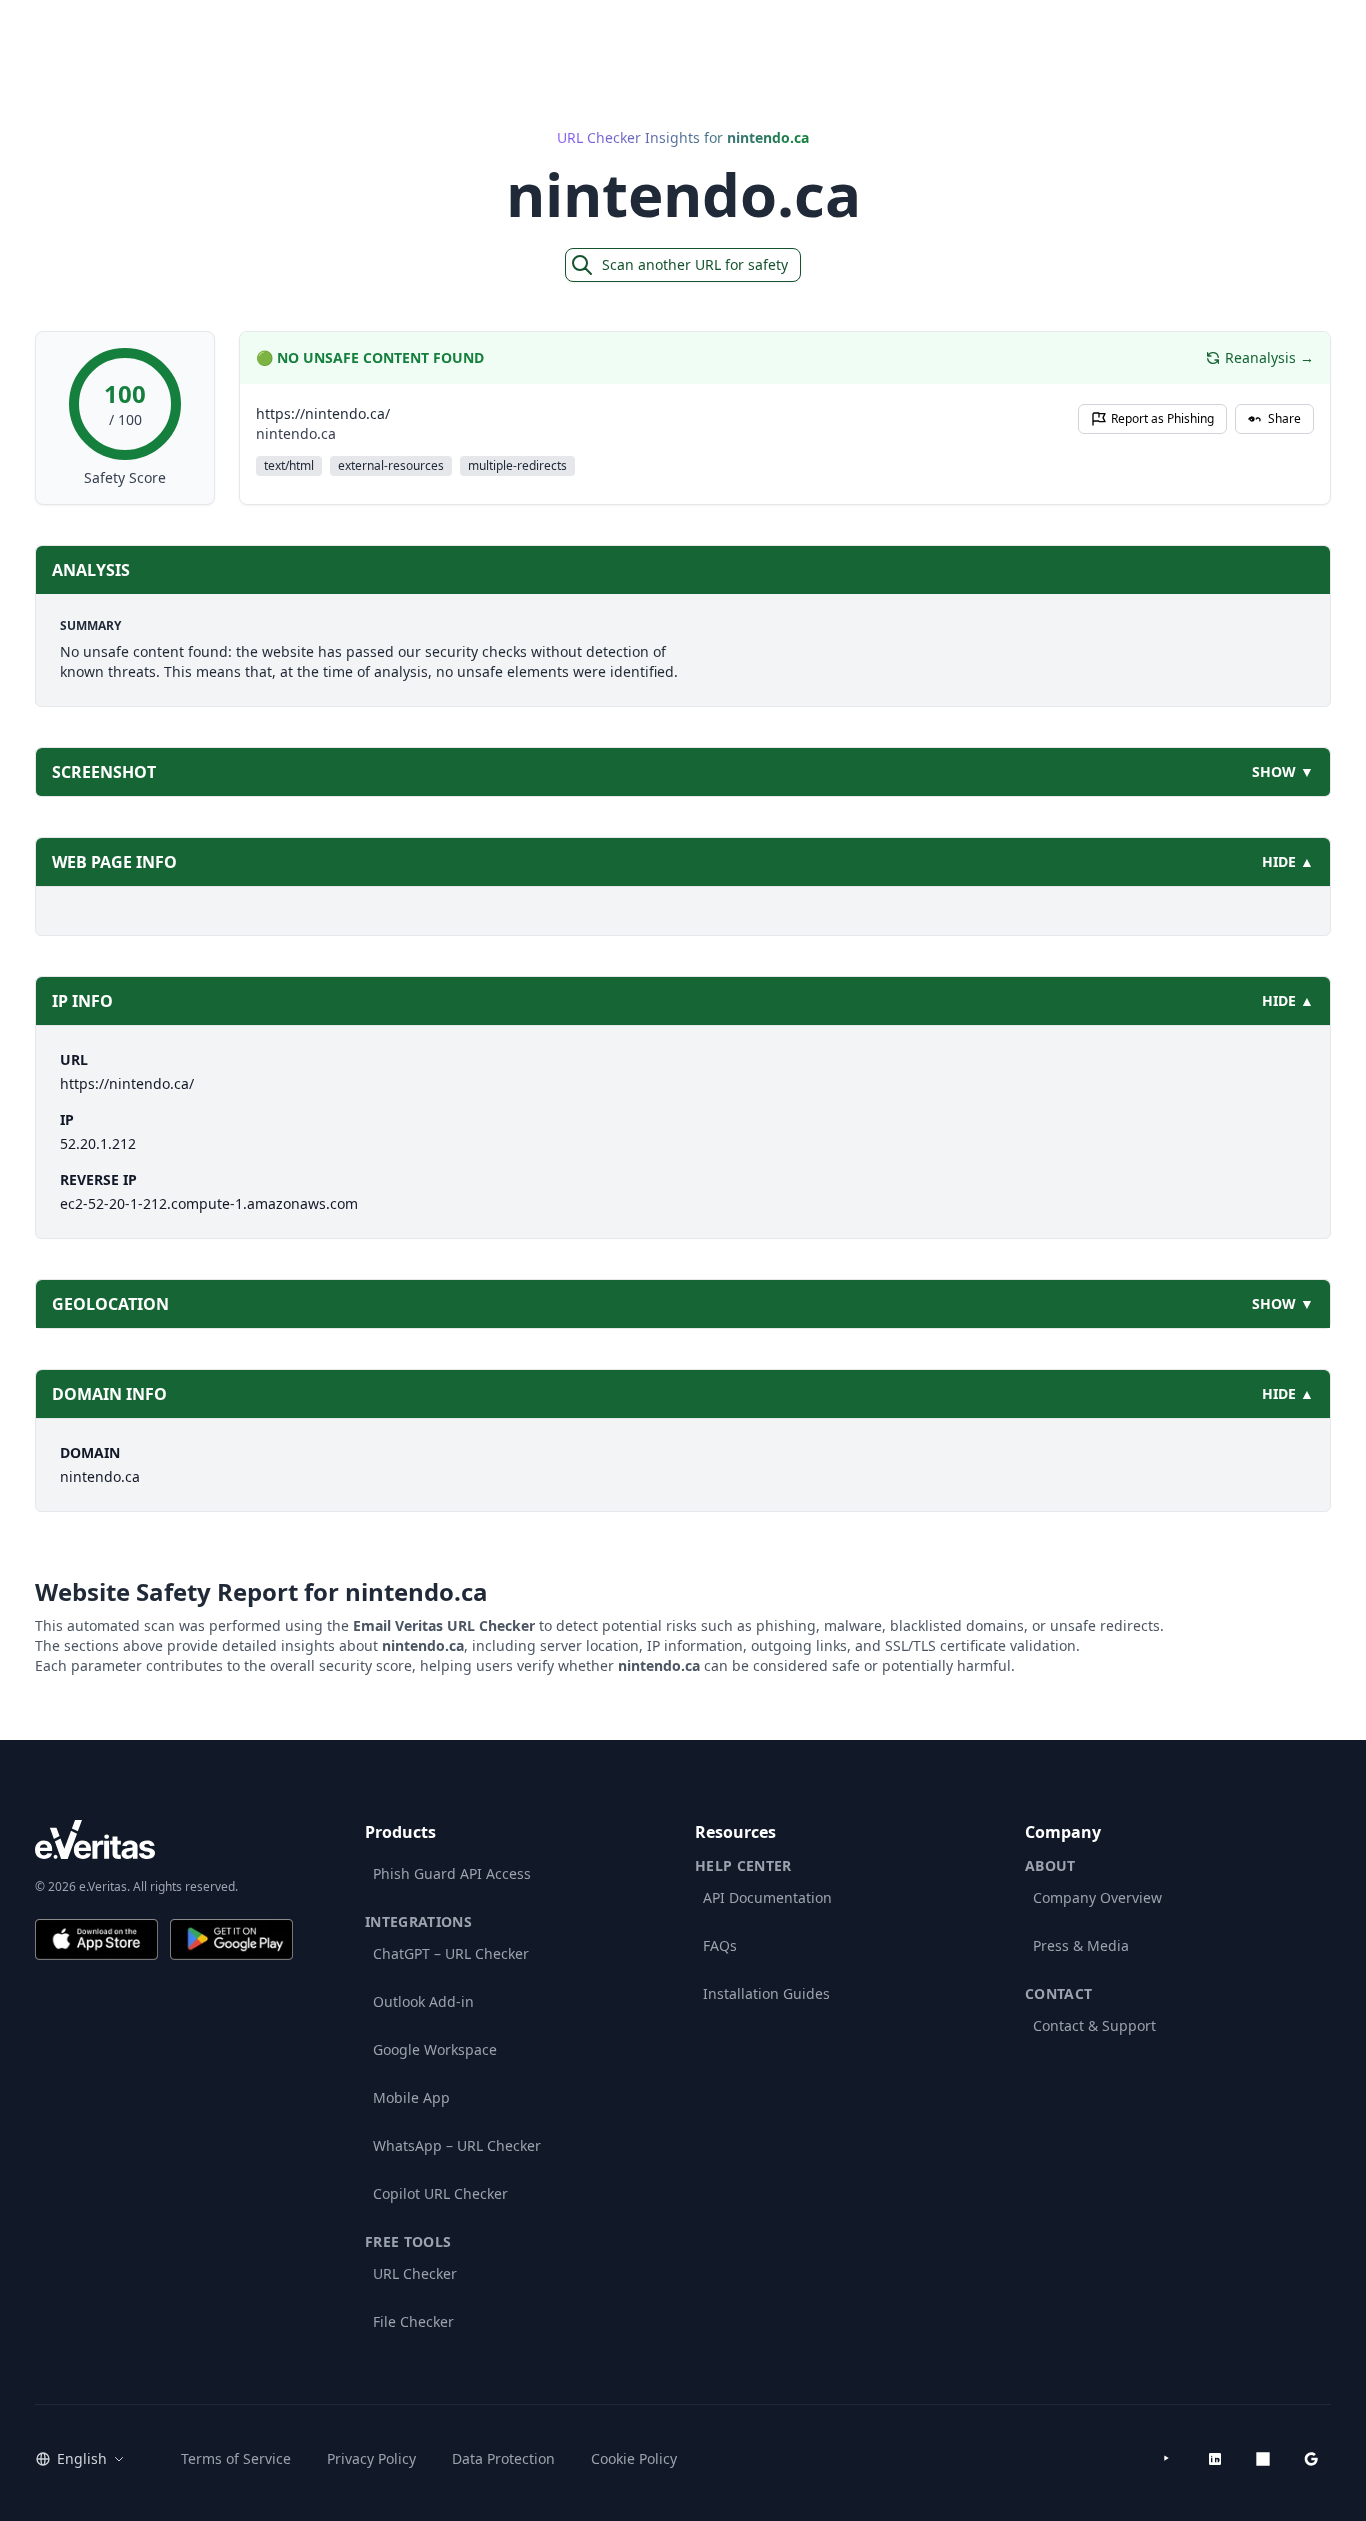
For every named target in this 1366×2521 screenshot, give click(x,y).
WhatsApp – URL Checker (457, 2145)
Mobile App (411, 2097)
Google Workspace (435, 2049)
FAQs (720, 1945)
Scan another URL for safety (695, 264)
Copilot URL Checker (440, 2193)
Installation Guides (766, 1993)
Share (1284, 418)
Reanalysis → (1269, 357)
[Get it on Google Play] (231, 1939)
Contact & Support (1094, 2025)
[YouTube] (1167, 2459)
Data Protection (503, 2458)
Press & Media (1081, 1945)
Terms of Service (236, 2458)
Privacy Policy (371, 2458)
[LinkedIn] (1215, 2459)
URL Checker (415, 2273)
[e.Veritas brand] (164, 1839)
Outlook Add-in (423, 2001)
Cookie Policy (634, 2458)
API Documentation (767, 1897)
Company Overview (1097, 1897)
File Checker (413, 2321)
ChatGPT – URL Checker (451, 1953)
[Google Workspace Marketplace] (1311, 2459)
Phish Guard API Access (452, 1873)
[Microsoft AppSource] (1263, 2459)
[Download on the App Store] (96, 1939)
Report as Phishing (1162, 418)
